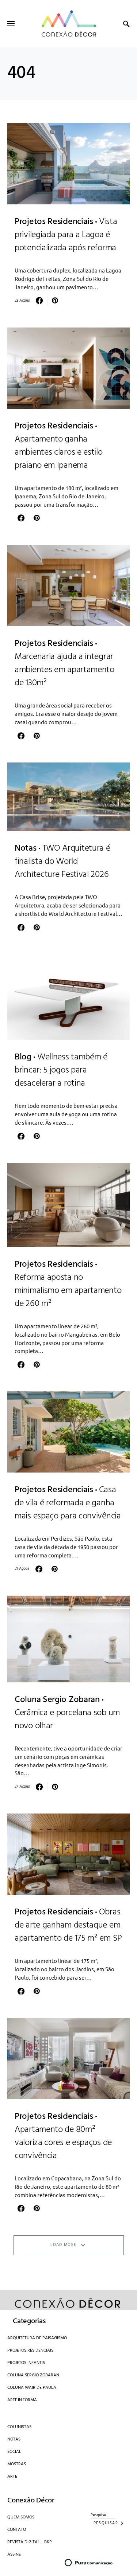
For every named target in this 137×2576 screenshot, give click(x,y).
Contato (17, 2530)
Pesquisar (106, 2523)
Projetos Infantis (26, 2363)
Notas (14, 2439)
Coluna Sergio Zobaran (33, 2375)
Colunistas (19, 2427)
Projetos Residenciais (30, 2350)
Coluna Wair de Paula (32, 2388)
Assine (14, 2555)
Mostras (17, 2464)
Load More (63, 2245)
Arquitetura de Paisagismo (37, 2338)
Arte (12, 2477)
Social (14, 2452)
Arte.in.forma (22, 2400)
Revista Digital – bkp (30, 2542)
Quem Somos (21, 2517)
